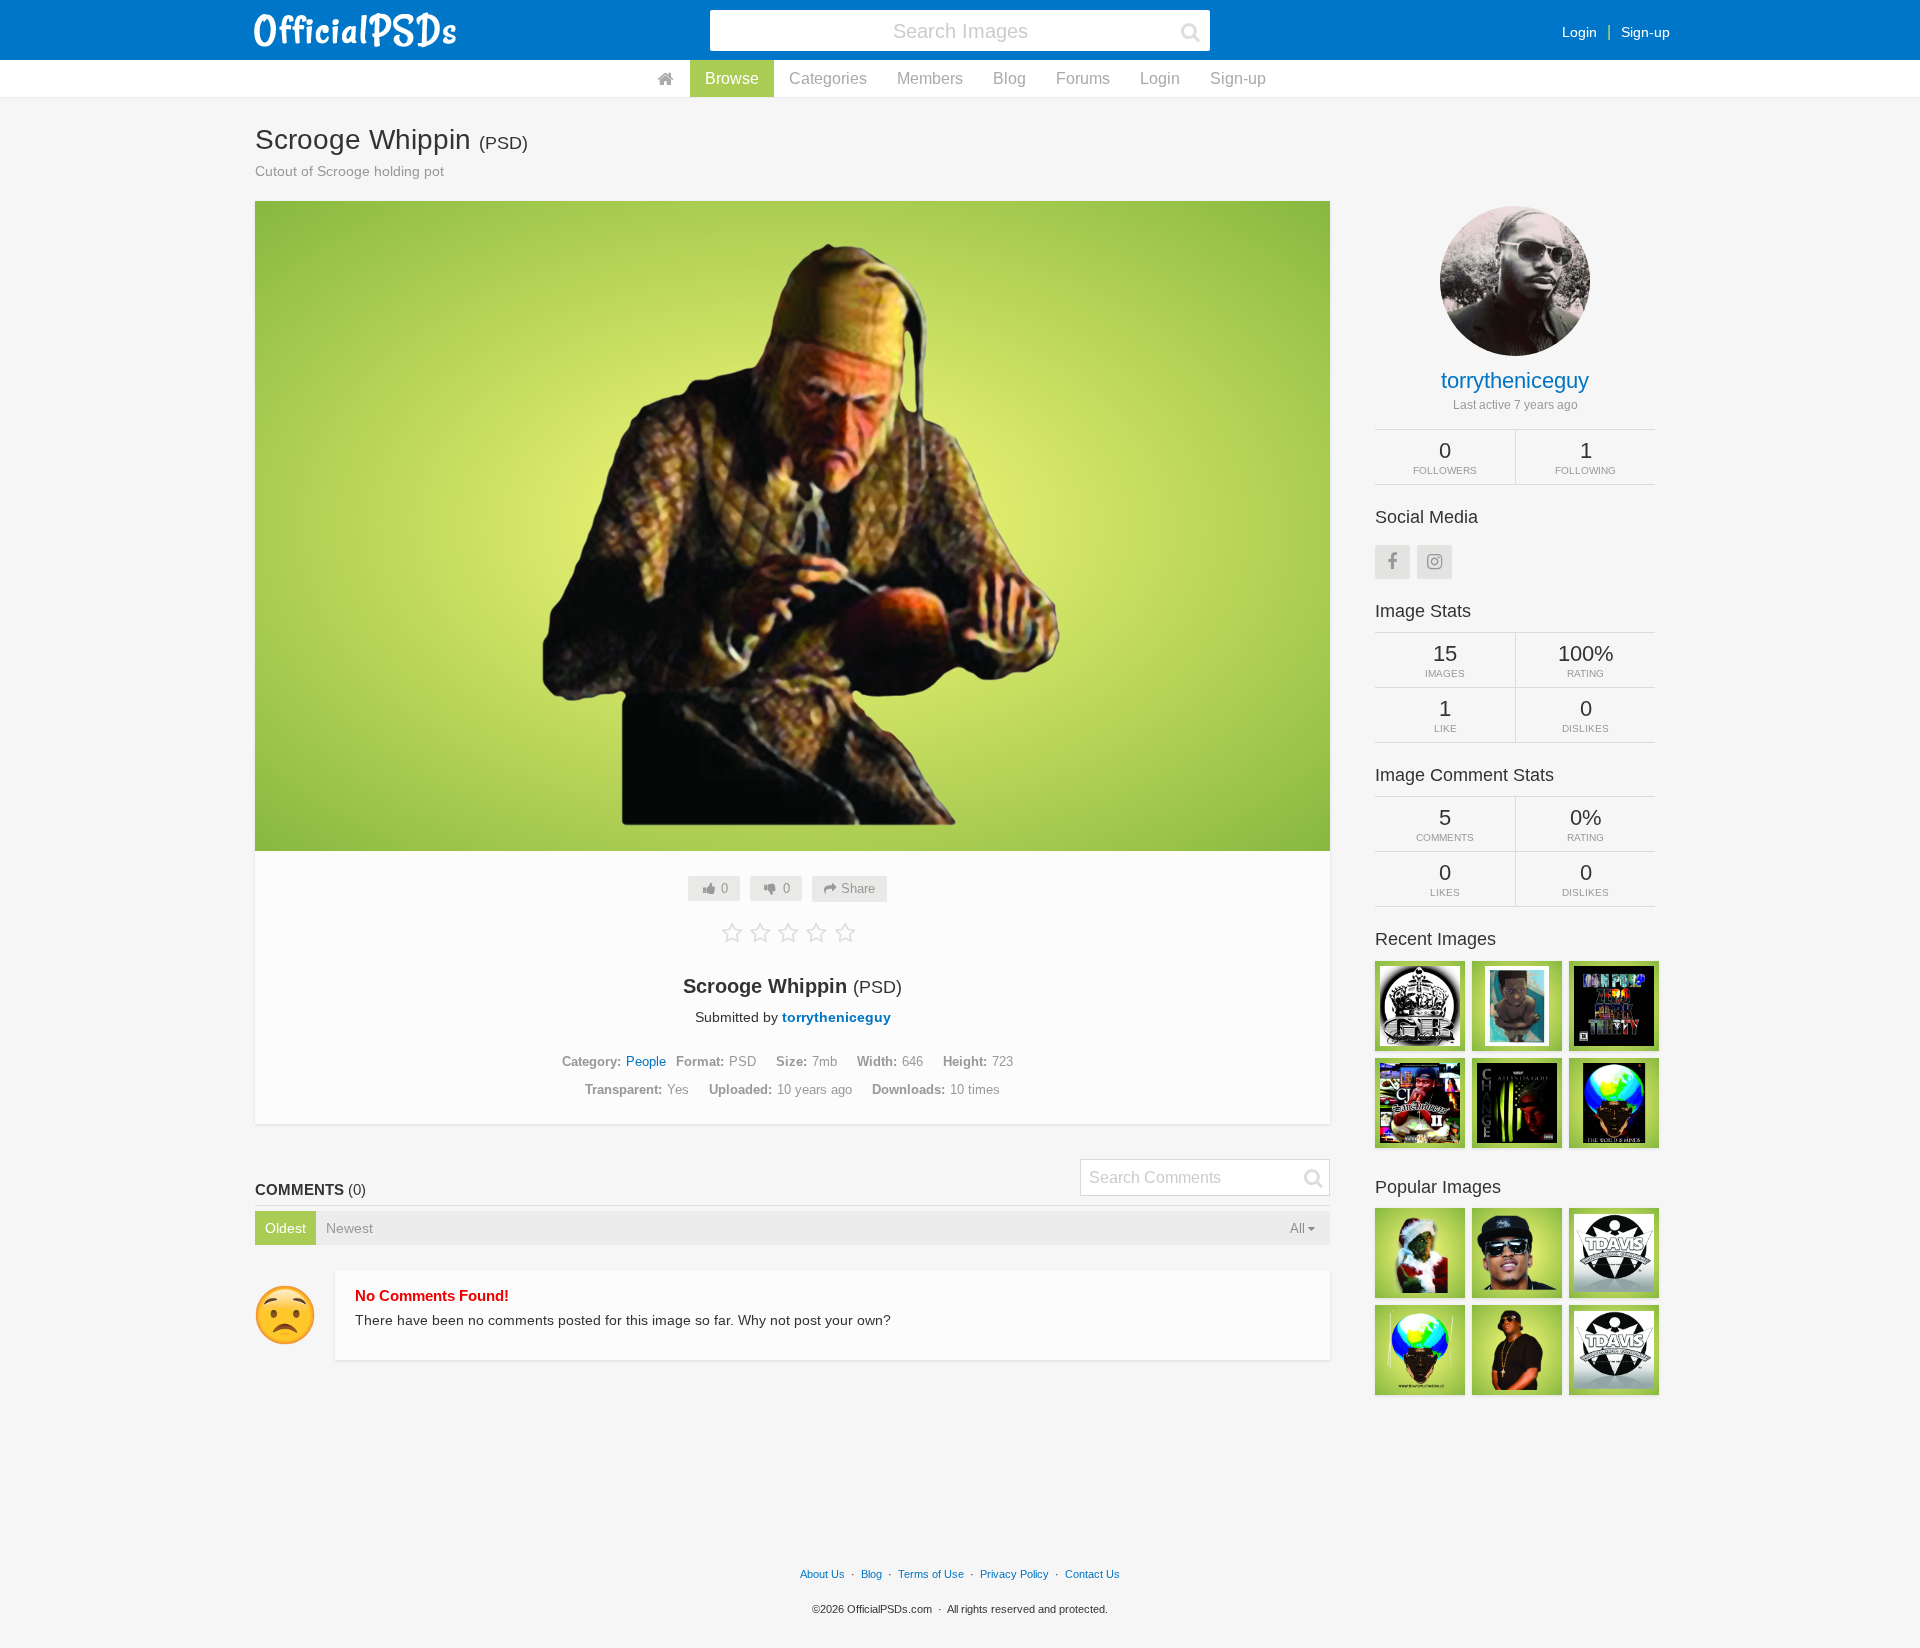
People (646, 1061)
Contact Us (1092, 1574)
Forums (1083, 78)
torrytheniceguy (836, 1017)
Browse (732, 78)
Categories (828, 78)
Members (930, 78)
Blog (1009, 78)
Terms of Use (931, 1574)
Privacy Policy (1014, 1574)
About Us (822, 1574)
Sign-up (1645, 32)
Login (1579, 32)
